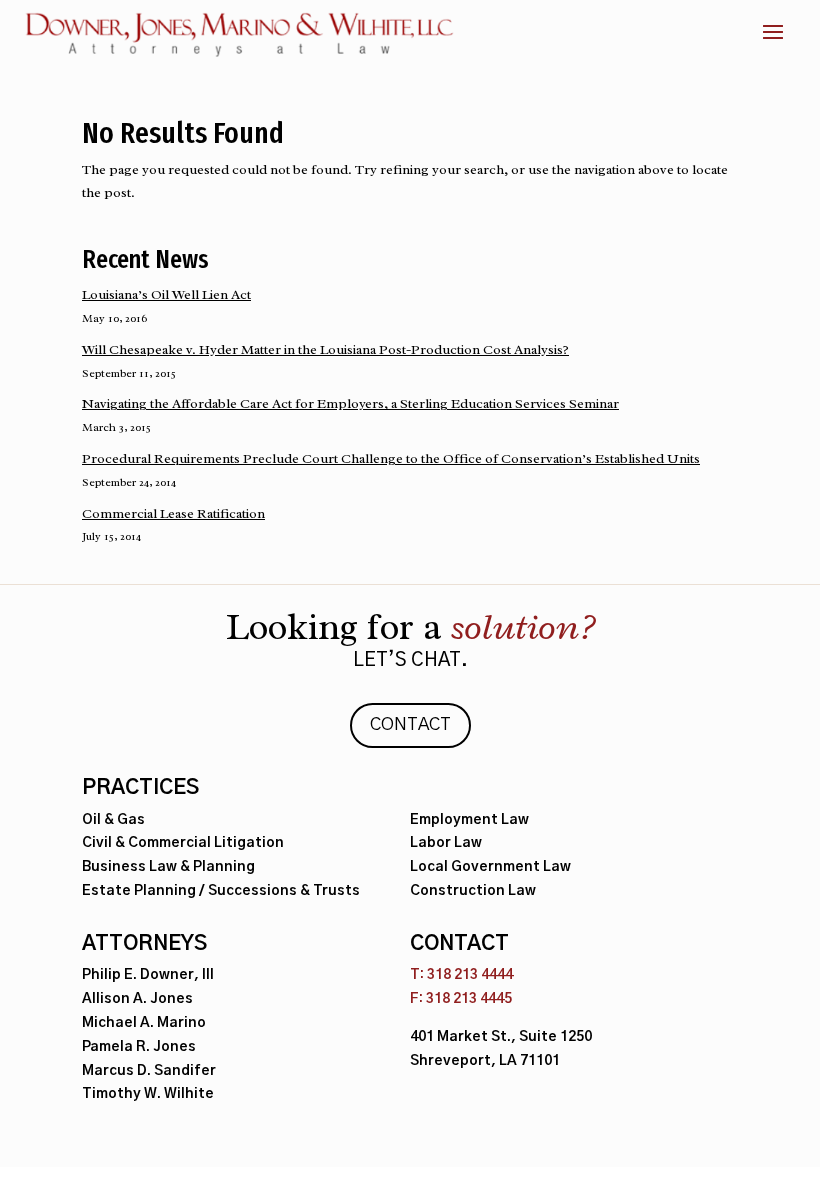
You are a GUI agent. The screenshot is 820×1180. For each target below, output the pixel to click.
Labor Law (446, 843)
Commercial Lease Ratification (173, 513)
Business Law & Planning (168, 867)
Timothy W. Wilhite (148, 1094)
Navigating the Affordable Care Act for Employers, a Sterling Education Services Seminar (350, 403)
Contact (410, 725)
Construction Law (473, 891)
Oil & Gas (113, 820)
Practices (140, 788)
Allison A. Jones (137, 999)
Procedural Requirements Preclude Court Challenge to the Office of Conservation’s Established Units (391, 458)
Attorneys (144, 944)
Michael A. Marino (144, 1023)
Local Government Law (490, 867)
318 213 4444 (470, 975)
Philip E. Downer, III (148, 975)
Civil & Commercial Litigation (183, 843)
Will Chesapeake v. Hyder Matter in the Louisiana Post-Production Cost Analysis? (325, 349)
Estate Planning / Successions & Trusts (221, 891)
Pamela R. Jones (139, 1047)
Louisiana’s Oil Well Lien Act (166, 294)
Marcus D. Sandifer (149, 1071)
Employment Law (469, 820)
